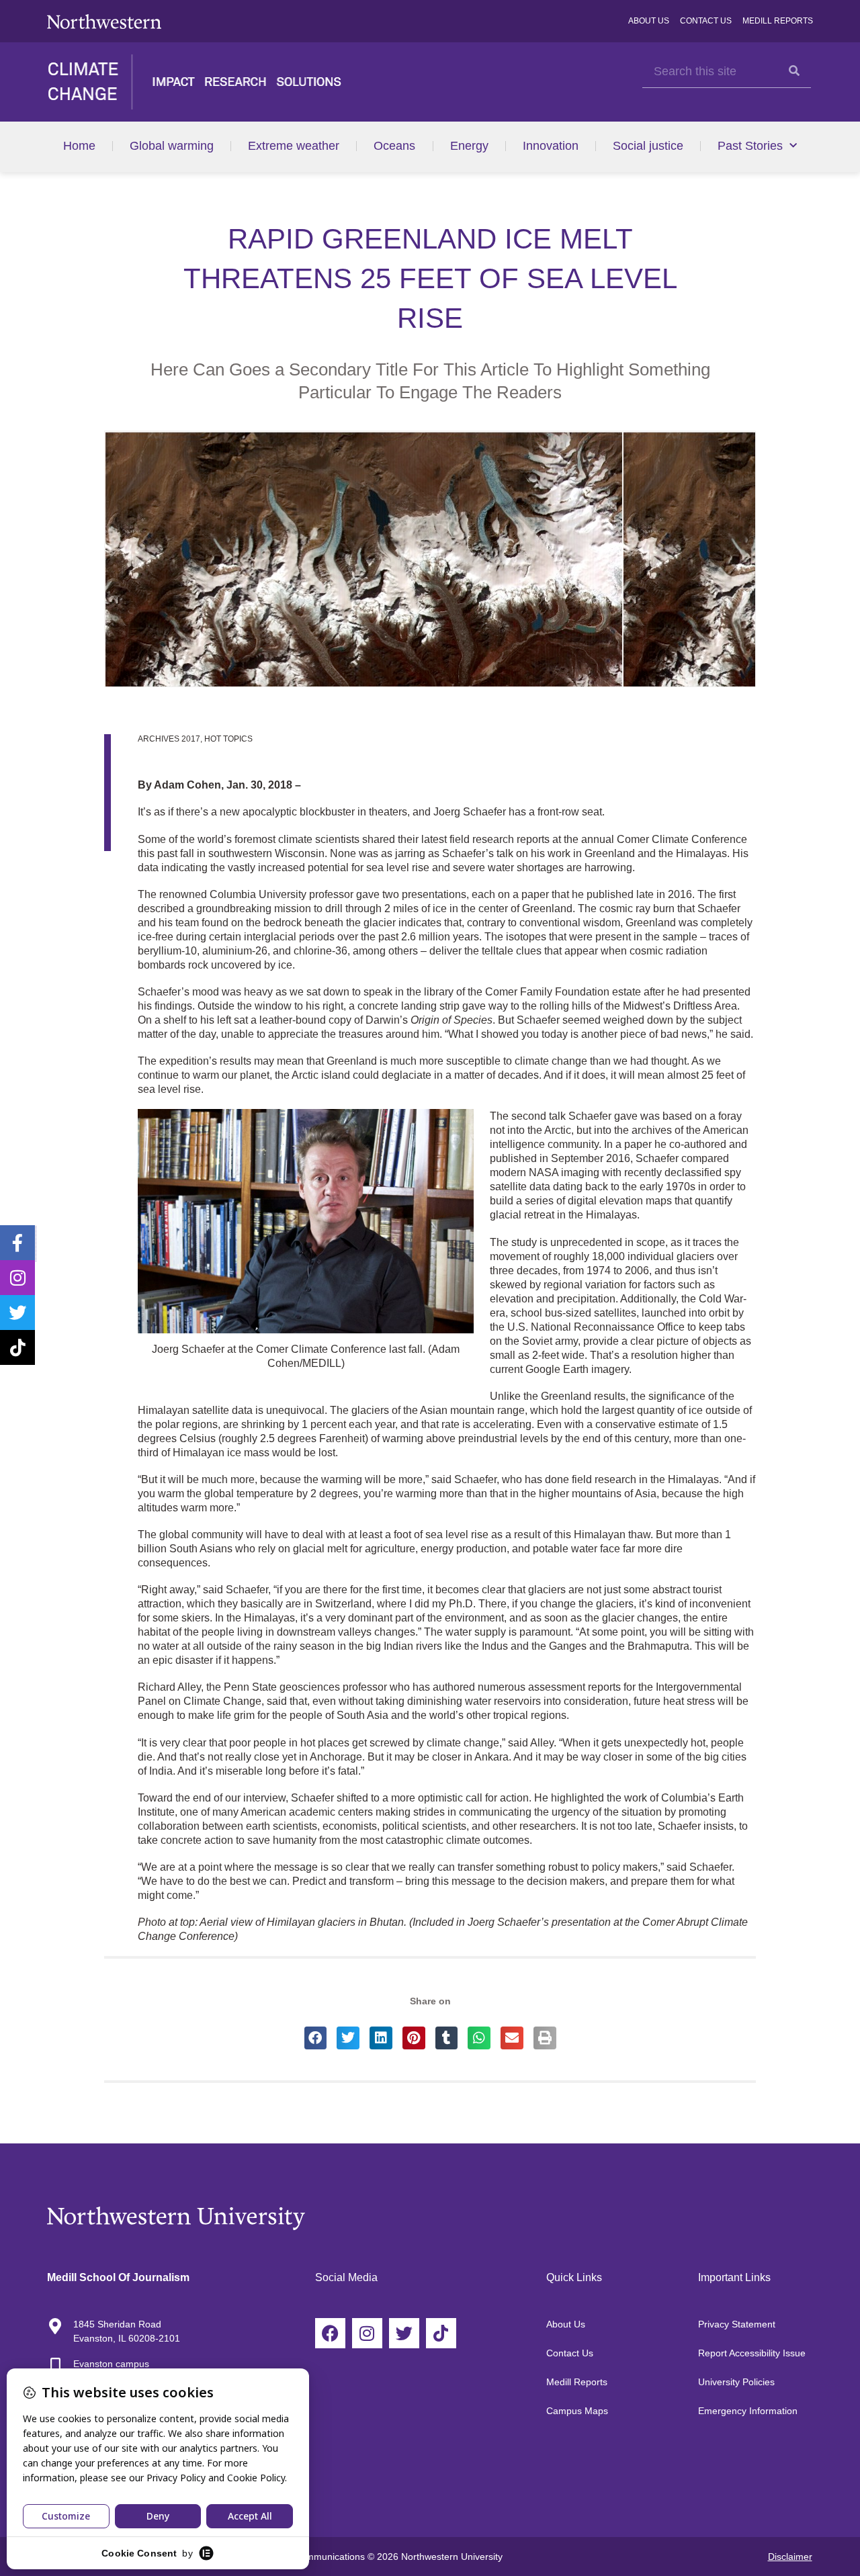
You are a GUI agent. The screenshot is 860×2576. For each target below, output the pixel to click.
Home (79, 146)
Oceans (394, 146)
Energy (469, 146)
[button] (316, 2038)
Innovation (551, 146)
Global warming (172, 146)
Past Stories (750, 146)
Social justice (648, 146)
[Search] (794, 71)
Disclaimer (790, 2557)
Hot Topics (228, 739)
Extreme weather (294, 146)
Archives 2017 (169, 739)
